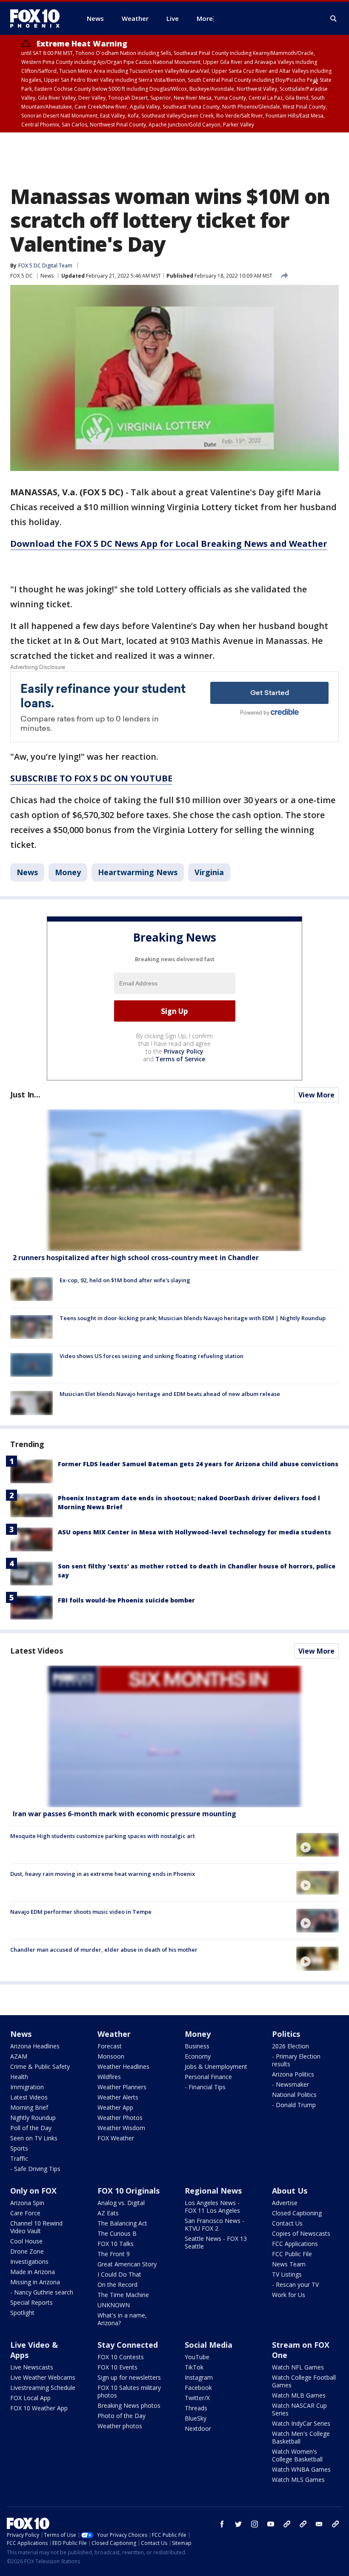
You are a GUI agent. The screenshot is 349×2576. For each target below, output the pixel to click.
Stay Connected (128, 2345)
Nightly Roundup (33, 2118)
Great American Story (127, 2264)
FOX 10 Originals (129, 2191)
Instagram (199, 2377)
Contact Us (287, 2223)
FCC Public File (292, 2254)
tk (287, 2524)
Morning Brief (29, 2107)
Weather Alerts (118, 2097)
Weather (114, 2034)
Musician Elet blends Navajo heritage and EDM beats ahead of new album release (170, 1394)
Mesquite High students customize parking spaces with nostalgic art (103, 1836)
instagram (255, 2524)
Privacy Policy (184, 1051)
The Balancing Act (122, 2223)
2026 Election (290, 2046)
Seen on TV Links (34, 2138)
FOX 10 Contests (121, 2357)
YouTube (197, 2357)
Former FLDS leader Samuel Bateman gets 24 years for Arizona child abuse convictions (198, 1464)
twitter (238, 2524)
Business (197, 2046)
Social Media (209, 2345)
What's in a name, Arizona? (122, 2319)
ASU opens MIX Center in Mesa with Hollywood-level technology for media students (195, 1532)
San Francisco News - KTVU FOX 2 (215, 2224)
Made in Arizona (33, 2272)
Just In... (25, 1094)
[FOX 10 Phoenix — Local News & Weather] (38, 18)
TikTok (194, 2367)
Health (19, 2077)
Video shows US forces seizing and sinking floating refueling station (152, 1356)
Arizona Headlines (35, 2046)
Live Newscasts (32, 2367)
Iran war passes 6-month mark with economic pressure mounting (124, 1814)
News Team (289, 2264)
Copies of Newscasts (301, 2233)
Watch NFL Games (298, 2367)
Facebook (198, 2388)
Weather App (115, 2107)
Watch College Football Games (304, 2381)
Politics (286, 2034)
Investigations (29, 2262)
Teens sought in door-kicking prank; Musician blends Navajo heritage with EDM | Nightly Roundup (193, 1318)
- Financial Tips (205, 2087)
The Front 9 (114, 2254)
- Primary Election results (296, 2060)
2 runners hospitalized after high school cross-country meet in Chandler (136, 1258)
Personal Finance (208, 2077)
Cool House (26, 2241)
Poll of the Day (31, 2128)
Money (68, 872)
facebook (222, 2524)
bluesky (303, 2524)
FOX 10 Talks (116, 2244)
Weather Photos (120, 2118)
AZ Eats (108, 2213)
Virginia (209, 872)
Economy (198, 2056)
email (319, 2524)
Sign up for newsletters (129, 2377)
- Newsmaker (290, 2084)
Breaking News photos (129, 2405)
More (205, 18)
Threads (196, 2408)
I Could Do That (119, 2274)
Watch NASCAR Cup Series (299, 2409)
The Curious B (117, 2233)
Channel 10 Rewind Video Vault (36, 2227)
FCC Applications (295, 2244)
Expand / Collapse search (334, 19)
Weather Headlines (123, 2066)
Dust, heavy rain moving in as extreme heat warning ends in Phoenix (103, 1874)
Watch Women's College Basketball (297, 2455)
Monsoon (111, 2056)
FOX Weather (116, 2138)
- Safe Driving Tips (35, 2169)
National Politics (294, 2095)
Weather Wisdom (121, 2128)
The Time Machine (123, 2295)
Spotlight (22, 2313)
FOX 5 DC (21, 276)
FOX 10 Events (117, 2367)
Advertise (285, 2203)
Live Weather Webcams (43, 2377)
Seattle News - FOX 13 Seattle (216, 2242)
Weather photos (120, 2426)
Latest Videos (37, 1651)
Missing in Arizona (35, 2282)
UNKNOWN (114, 2305)
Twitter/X (197, 2398)
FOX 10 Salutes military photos (129, 2391)
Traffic (19, 2158)
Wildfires (109, 2077)
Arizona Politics (293, 2074)
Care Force (25, 2213)
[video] (174, 1736)
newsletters (335, 2524)
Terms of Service (180, 1059)
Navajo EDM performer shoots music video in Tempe (81, 1912)
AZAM (19, 2056)
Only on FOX (33, 2191)
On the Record (117, 2285)
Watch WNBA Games (301, 2469)
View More (316, 1095)
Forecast (110, 2046)
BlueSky (196, 2418)
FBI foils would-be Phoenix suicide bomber (126, 1600)
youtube (271, 2524)
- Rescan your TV (295, 2285)
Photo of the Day (122, 2416)
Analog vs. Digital (121, 2203)
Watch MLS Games (298, 2480)
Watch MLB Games (299, 2395)
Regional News (213, 2191)
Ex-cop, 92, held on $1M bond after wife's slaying (125, 1280)
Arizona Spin (27, 2203)
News (47, 276)
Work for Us (289, 2295)
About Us (290, 2191)
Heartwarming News (138, 872)
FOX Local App (30, 2398)
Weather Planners (122, 2087)
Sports (19, 2148)
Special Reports (31, 2302)
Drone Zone (27, 2251)
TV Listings (287, 2274)
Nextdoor (198, 2428)
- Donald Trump (294, 2105)
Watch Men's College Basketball (301, 2437)
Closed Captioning (297, 2213)
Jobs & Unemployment (216, 2066)
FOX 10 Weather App (39, 2408)
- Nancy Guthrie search (42, 2292)
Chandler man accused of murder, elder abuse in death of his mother (104, 1950)
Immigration (27, 2087)
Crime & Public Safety (40, 2066)
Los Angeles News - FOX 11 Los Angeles (212, 2207)
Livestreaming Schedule (43, 2388)
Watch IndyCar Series (301, 2423)
